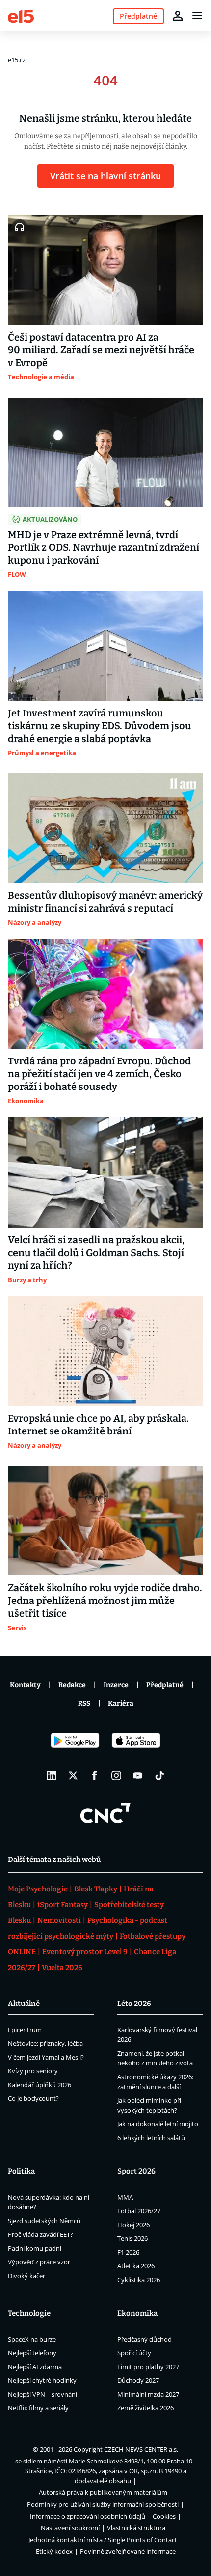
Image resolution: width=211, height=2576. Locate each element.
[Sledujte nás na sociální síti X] (73, 1775)
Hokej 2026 (133, 2225)
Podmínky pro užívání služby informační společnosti (103, 2504)
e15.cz (17, 60)
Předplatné (165, 1685)
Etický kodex (54, 2551)
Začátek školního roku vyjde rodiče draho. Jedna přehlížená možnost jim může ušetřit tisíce (105, 1601)
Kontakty (25, 1685)
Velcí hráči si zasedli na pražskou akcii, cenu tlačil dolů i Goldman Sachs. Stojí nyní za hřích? (96, 1253)
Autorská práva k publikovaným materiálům (103, 2492)
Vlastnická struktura (136, 2528)
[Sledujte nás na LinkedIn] (52, 1775)
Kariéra (121, 1703)
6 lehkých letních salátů (151, 2138)
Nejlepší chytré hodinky (42, 2380)
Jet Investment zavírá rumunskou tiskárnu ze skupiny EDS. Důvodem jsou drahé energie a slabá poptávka (100, 726)
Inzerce (116, 1685)
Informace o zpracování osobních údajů (88, 2516)
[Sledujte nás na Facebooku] (95, 1775)
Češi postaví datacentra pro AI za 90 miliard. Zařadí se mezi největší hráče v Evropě (101, 350)
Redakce (72, 1685)
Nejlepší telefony (32, 2353)
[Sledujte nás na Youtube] (138, 1775)
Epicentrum (25, 2030)
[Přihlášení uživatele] (178, 16)
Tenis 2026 (132, 2238)
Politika (21, 2171)
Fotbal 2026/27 (139, 2211)
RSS (84, 1703)
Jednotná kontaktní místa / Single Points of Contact (103, 2540)
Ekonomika (137, 2313)
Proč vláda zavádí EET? (40, 2234)
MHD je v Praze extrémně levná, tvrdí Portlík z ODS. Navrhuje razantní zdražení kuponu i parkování (104, 547)
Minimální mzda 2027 (148, 2394)
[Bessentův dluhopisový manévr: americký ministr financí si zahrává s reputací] (105, 828)
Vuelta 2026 (62, 1968)
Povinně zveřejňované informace (128, 2551)
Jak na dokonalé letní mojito (158, 2124)
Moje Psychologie (38, 1889)
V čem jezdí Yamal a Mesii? (46, 2057)
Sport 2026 (136, 2171)
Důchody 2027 (138, 2380)
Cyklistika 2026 (139, 2280)
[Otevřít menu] (197, 16)
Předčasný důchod (145, 2339)
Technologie (29, 2313)
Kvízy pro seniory (33, 2071)
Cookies (164, 2516)
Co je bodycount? (33, 2098)
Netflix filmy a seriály (38, 2408)
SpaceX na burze (32, 2339)
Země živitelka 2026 (145, 2408)
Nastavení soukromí (70, 2528)
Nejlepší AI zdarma (35, 2367)
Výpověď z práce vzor (39, 2262)
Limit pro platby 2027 (148, 2367)
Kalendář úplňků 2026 (40, 2085)
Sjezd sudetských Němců (44, 2221)
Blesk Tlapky (96, 1889)
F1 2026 (128, 2252)
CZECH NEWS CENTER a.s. (141, 2449)
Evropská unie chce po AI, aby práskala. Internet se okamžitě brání (98, 1425)
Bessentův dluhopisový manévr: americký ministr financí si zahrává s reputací (105, 902)
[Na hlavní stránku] (21, 15)
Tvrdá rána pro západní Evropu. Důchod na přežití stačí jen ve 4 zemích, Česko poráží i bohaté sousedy (99, 1074)
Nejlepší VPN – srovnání (42, 2394)
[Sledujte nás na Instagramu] (116, 1775)
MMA (125, 2197)
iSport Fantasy (63, 1905)
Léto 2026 (134, 2004)
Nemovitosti (59, 1920)
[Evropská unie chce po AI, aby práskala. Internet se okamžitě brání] (105, 1351)
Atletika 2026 (136, 2266)
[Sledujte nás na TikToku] (159, 1775)
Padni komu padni (35, 2248)
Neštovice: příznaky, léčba (45, 2043)
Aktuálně (24, 2004)
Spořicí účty (134, 2353)
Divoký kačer (26, 2276)
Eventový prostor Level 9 (85, 1952)
